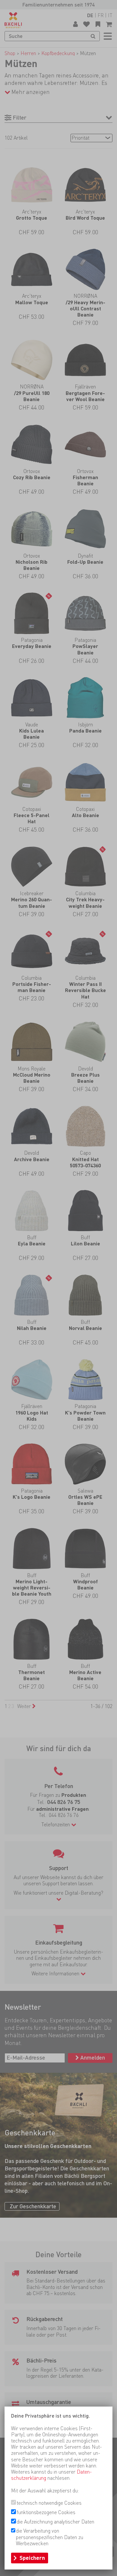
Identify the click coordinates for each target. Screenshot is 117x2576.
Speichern (32, 2558)
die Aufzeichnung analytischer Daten (55, 2522)
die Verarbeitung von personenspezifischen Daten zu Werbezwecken (50, 2537)
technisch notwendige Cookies (49, 2503)
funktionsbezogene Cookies (46, 2512)
